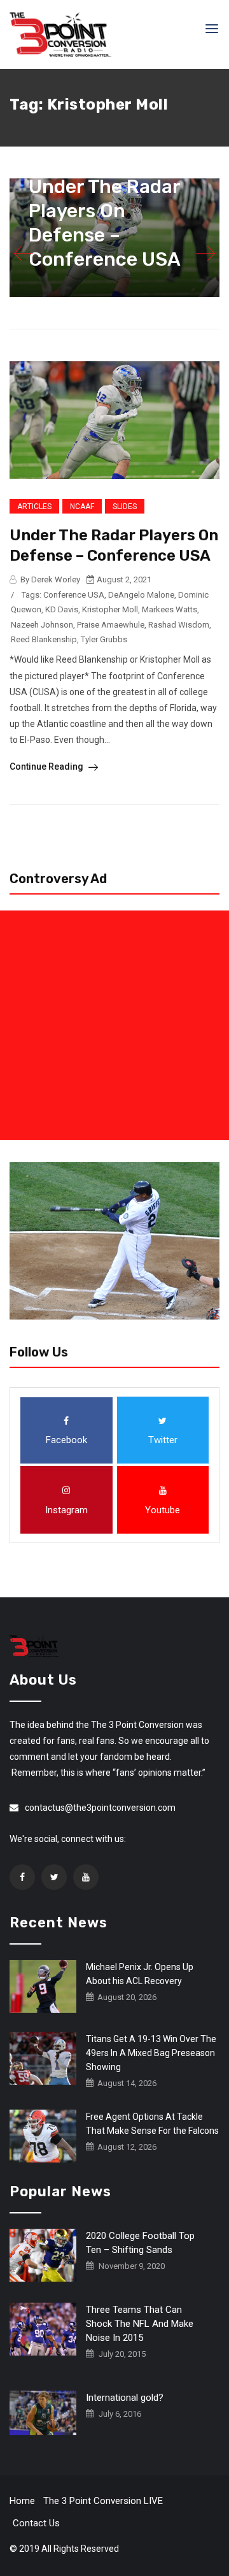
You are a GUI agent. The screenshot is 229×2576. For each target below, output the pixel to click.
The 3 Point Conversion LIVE (103, 2501)
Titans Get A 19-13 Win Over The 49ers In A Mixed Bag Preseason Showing (151, 2053)
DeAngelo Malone (141, 595)
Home (22, 2501)
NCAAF (82, 507)
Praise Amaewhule (111, 625)
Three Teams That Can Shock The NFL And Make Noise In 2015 (140, 2324)
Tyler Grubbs (104, 639)
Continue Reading (47, 766)
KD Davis (62, 609)
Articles (34, 507)
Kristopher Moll (110, 609)
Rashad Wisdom (179, 625)
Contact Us (36, 2523)
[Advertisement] (114, 1025)
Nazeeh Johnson (42, 625)
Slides (125, 507)
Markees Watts (170, 609)
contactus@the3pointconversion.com (100, 1808)
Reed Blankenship (44, 639)
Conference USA (74, 595)
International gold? (125, 2398)
